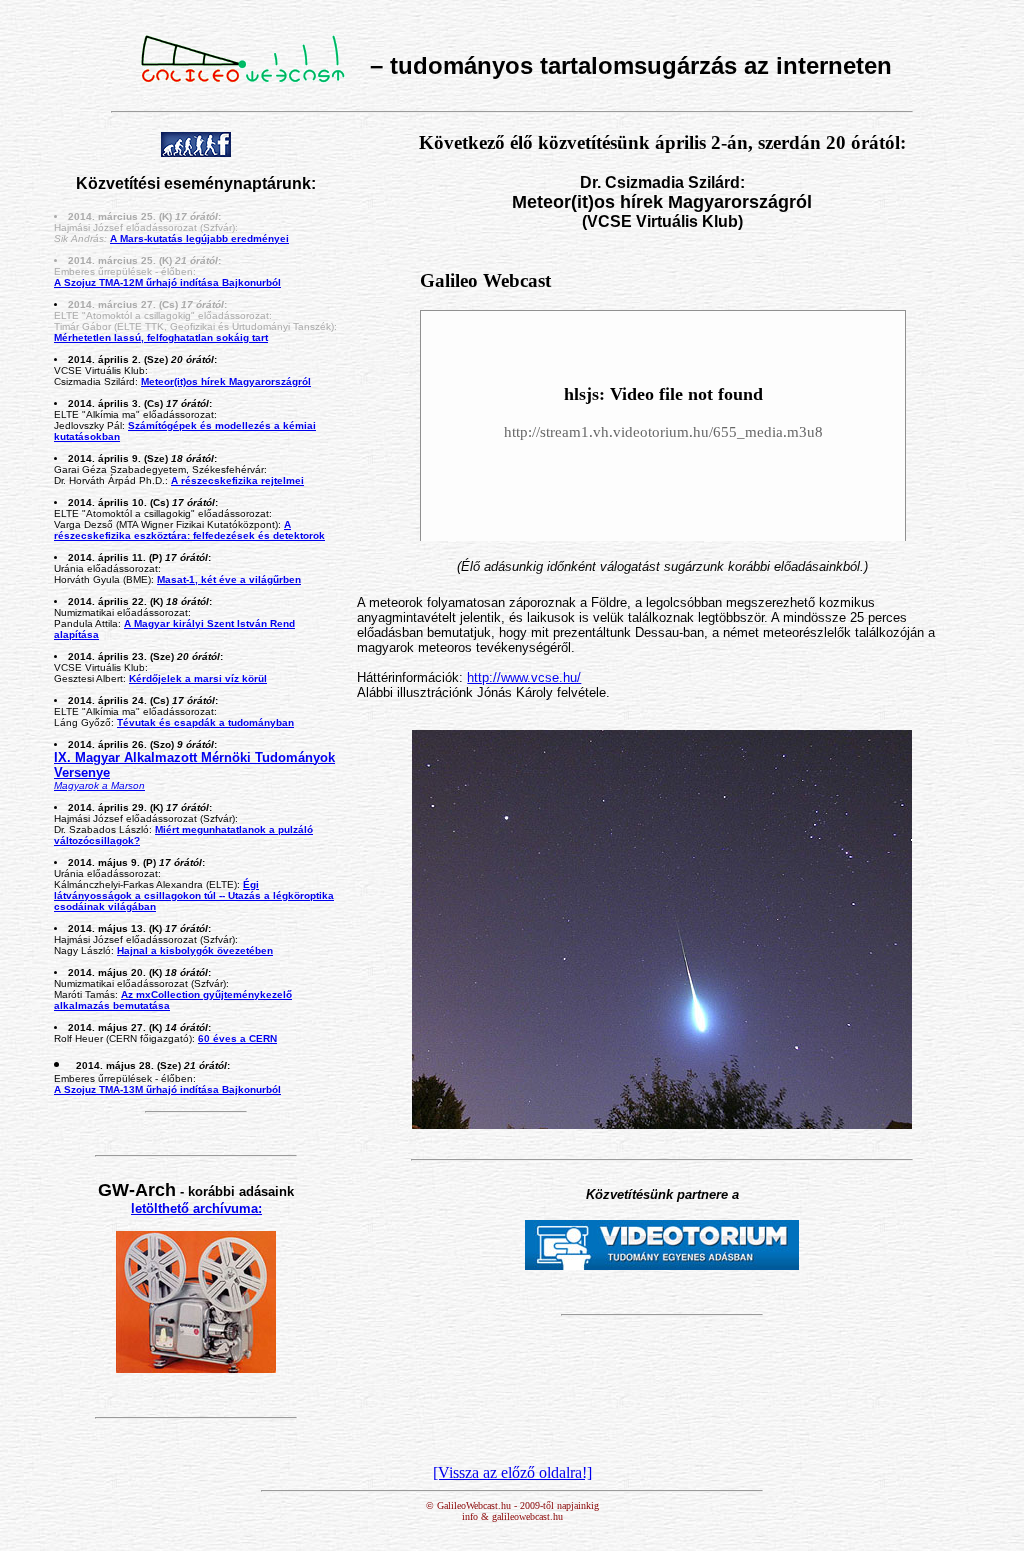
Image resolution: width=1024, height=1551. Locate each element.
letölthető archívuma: (196, 1208)
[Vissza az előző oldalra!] (512, 1472)
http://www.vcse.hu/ (524, 677)
